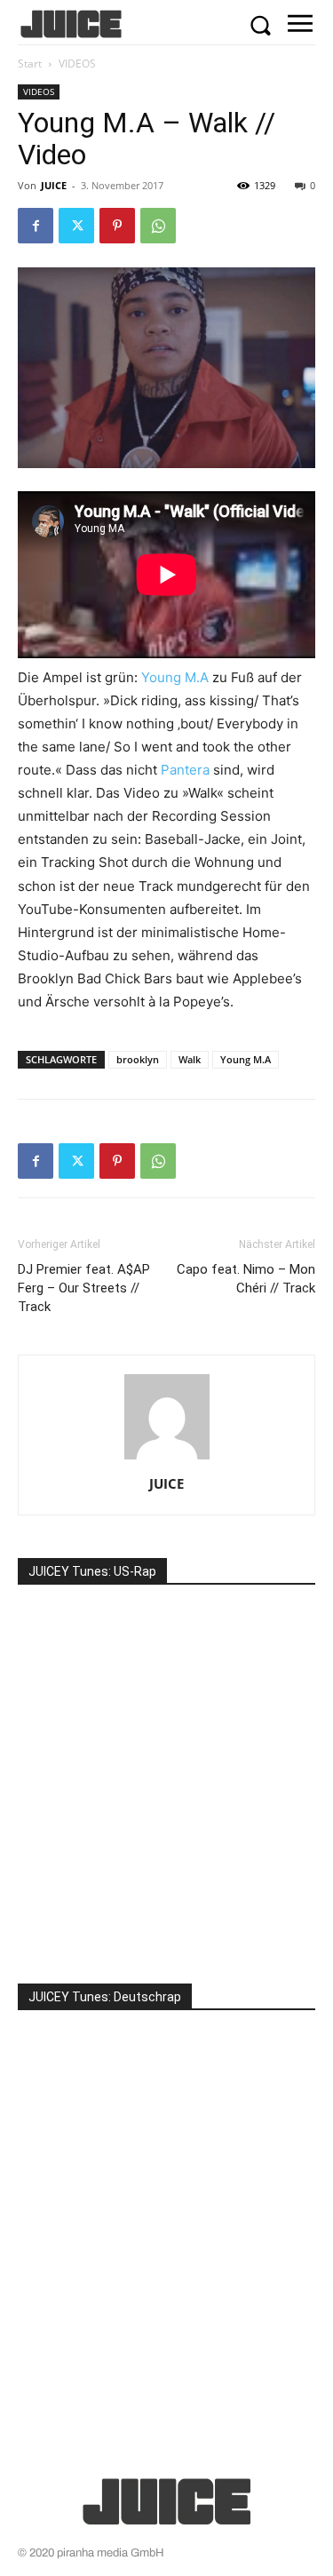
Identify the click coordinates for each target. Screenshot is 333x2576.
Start (30, 64)
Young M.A (175, 677)
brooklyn (138, 1059)
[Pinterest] (117, 226)
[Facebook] (36, 226)
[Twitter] (76, 226)
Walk (190, 1059)
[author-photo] (167, 1459)
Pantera (185, 770)
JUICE (54, 185)
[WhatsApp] (158, 226)
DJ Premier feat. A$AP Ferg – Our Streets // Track (84, 1288)
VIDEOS (77, 64)
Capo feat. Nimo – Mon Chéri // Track (246, 1279)
